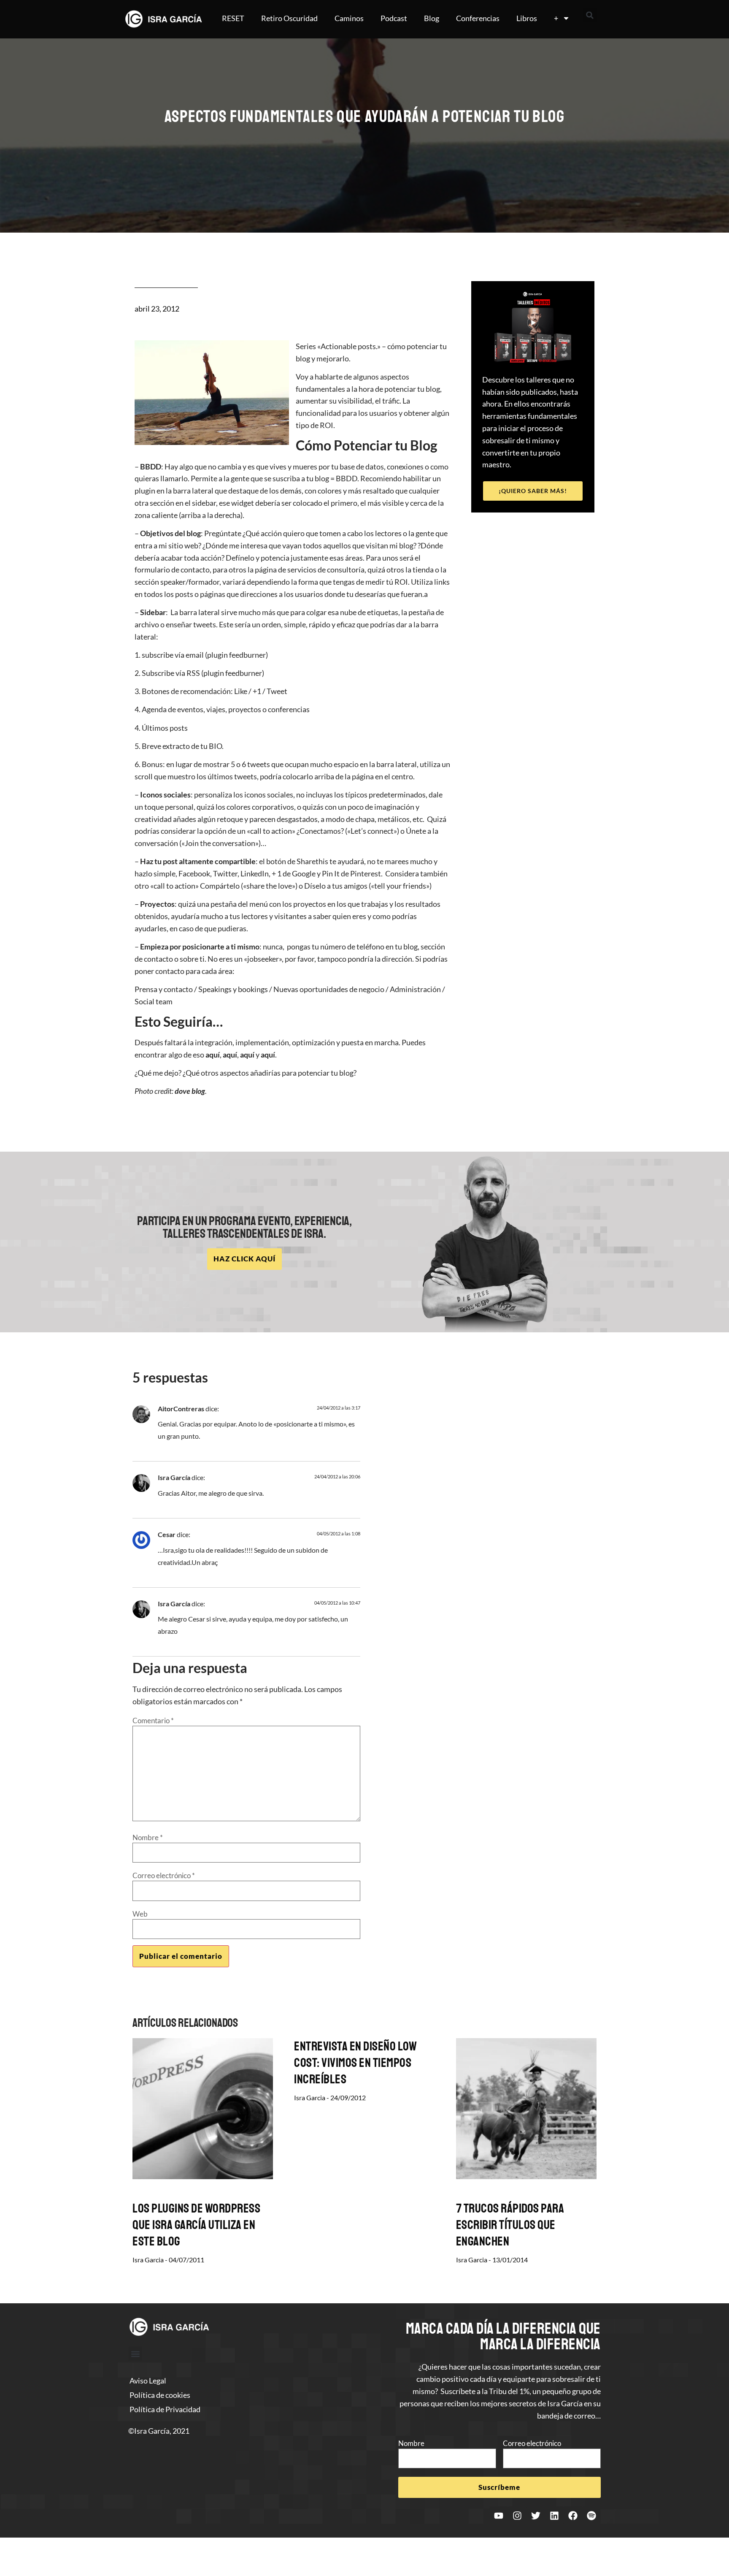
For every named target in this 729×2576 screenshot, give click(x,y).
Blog (432, 18)
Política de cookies (160, 2395)
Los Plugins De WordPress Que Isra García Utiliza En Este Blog (196, 2225)
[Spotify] (591, 2516)
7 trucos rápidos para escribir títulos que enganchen (510, 2225)
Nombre (148, 1837)
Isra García (174, 1477)
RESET (233, 18)
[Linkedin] (554, 2516)
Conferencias (478, 18)
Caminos (349, 18)
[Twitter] (536, 2516)
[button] (590, 15)
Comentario (153, 1720)
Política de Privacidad (165, 2409)
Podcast (394, 18)
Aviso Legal (148, 2381)
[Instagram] (517, 2516)
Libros (527, 18)
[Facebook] (573, 2516)
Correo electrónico (164, 1875)
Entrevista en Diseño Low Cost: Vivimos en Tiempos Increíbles (355, 2063)
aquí (213, 1055)
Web (140, 1914)
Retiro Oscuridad (289, 18)
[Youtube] (499, 2516)
